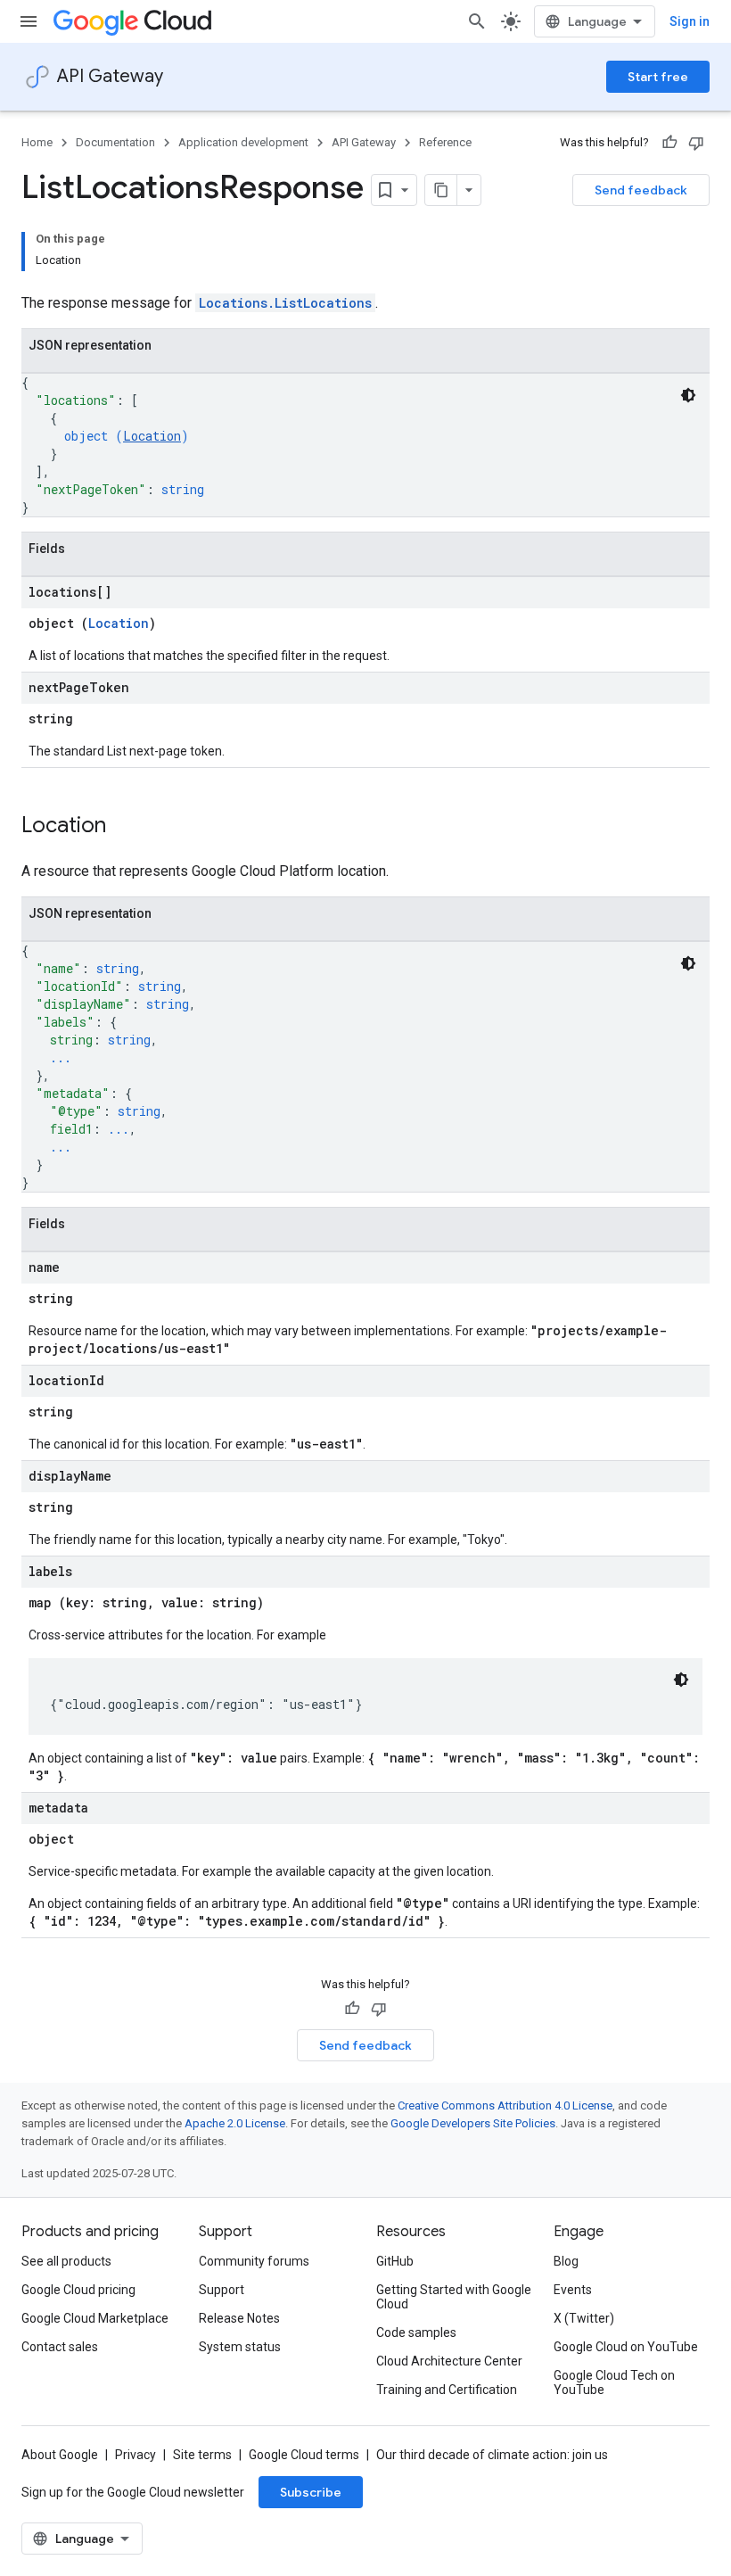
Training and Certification (447, 2390)
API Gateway (110, 76)
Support (222, 2290)
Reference (445, 142)
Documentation (115, 142)
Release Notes (239, 2318)
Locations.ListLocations (285, 303)
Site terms (202, 2455)
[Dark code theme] (688, 395)
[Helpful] (669, 143)
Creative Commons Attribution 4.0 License (505, 2105)
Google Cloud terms (304, 2455)
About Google (60, 2455)
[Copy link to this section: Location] (124, 827)
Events (573, 2290)
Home (37, 142)
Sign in (690, 21)
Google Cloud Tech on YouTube (614, 2382)
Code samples (416, 2332)
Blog (566, 2261)
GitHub (395, 2261)
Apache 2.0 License (235, 2123)
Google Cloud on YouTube (626, 2347)
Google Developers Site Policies (473, 2123)
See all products (66, 2261)
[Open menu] (29, 21)
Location (152, 436)
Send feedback (641, 190)
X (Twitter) (584, 2318)
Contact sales (60, 2347)
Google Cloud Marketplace (95, 2318)
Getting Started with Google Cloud (454, 2297)
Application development (243, 142)
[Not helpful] (696, 143)
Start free (658, 77)
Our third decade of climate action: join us (492, 2455)
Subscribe (311, 2492)
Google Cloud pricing (78, 2290)
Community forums (254, 2261)
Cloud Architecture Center (449, 2361)
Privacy (136, 2455)
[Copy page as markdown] (441, 190)
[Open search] (477, 21)
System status (240, 2347)
